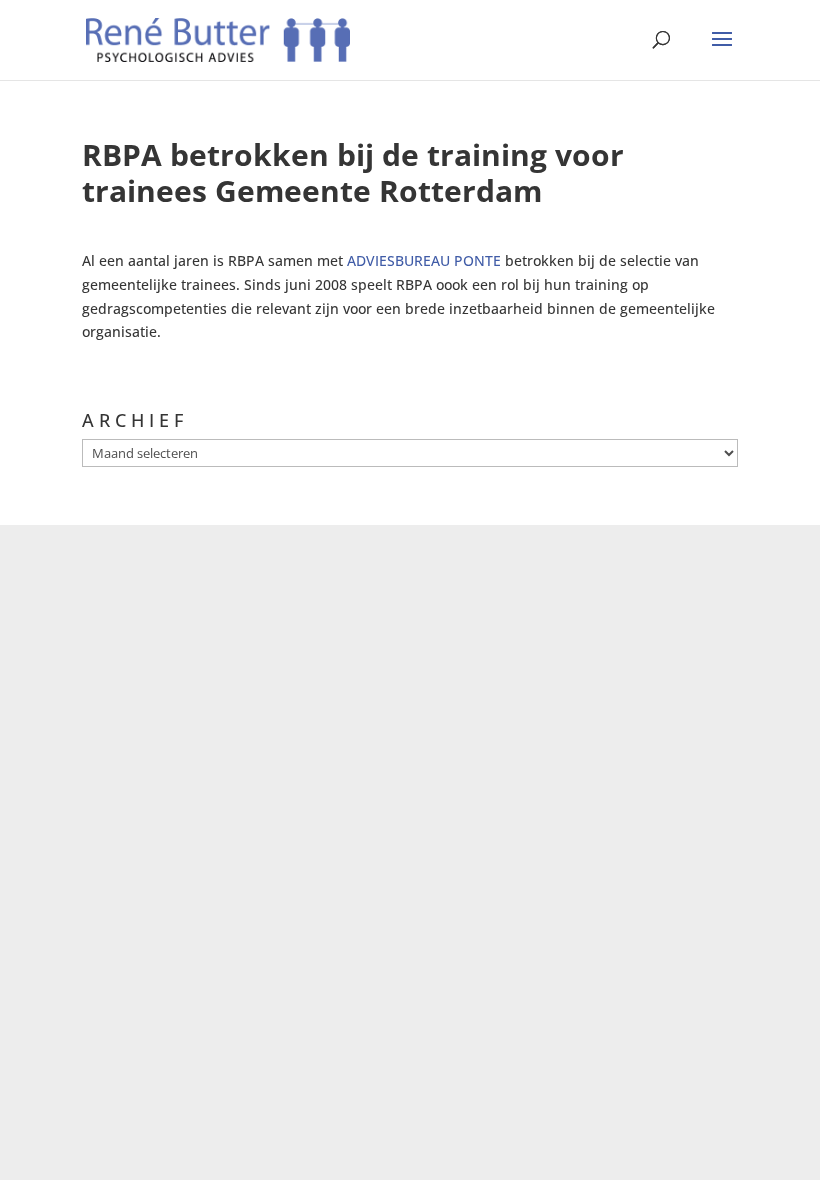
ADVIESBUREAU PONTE (426, 260)
